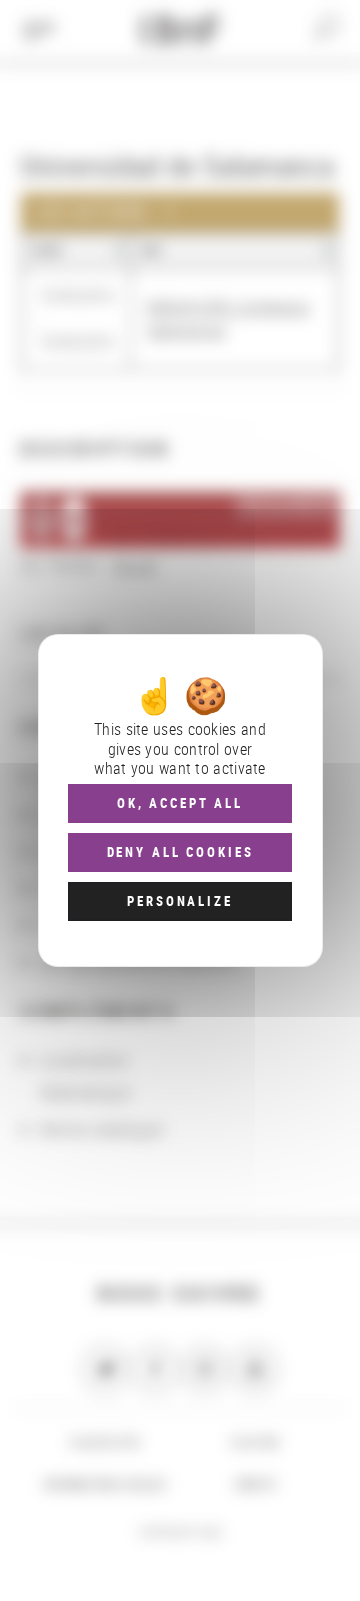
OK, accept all (180, 803)
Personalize (179, 901)
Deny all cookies (180, 852)
